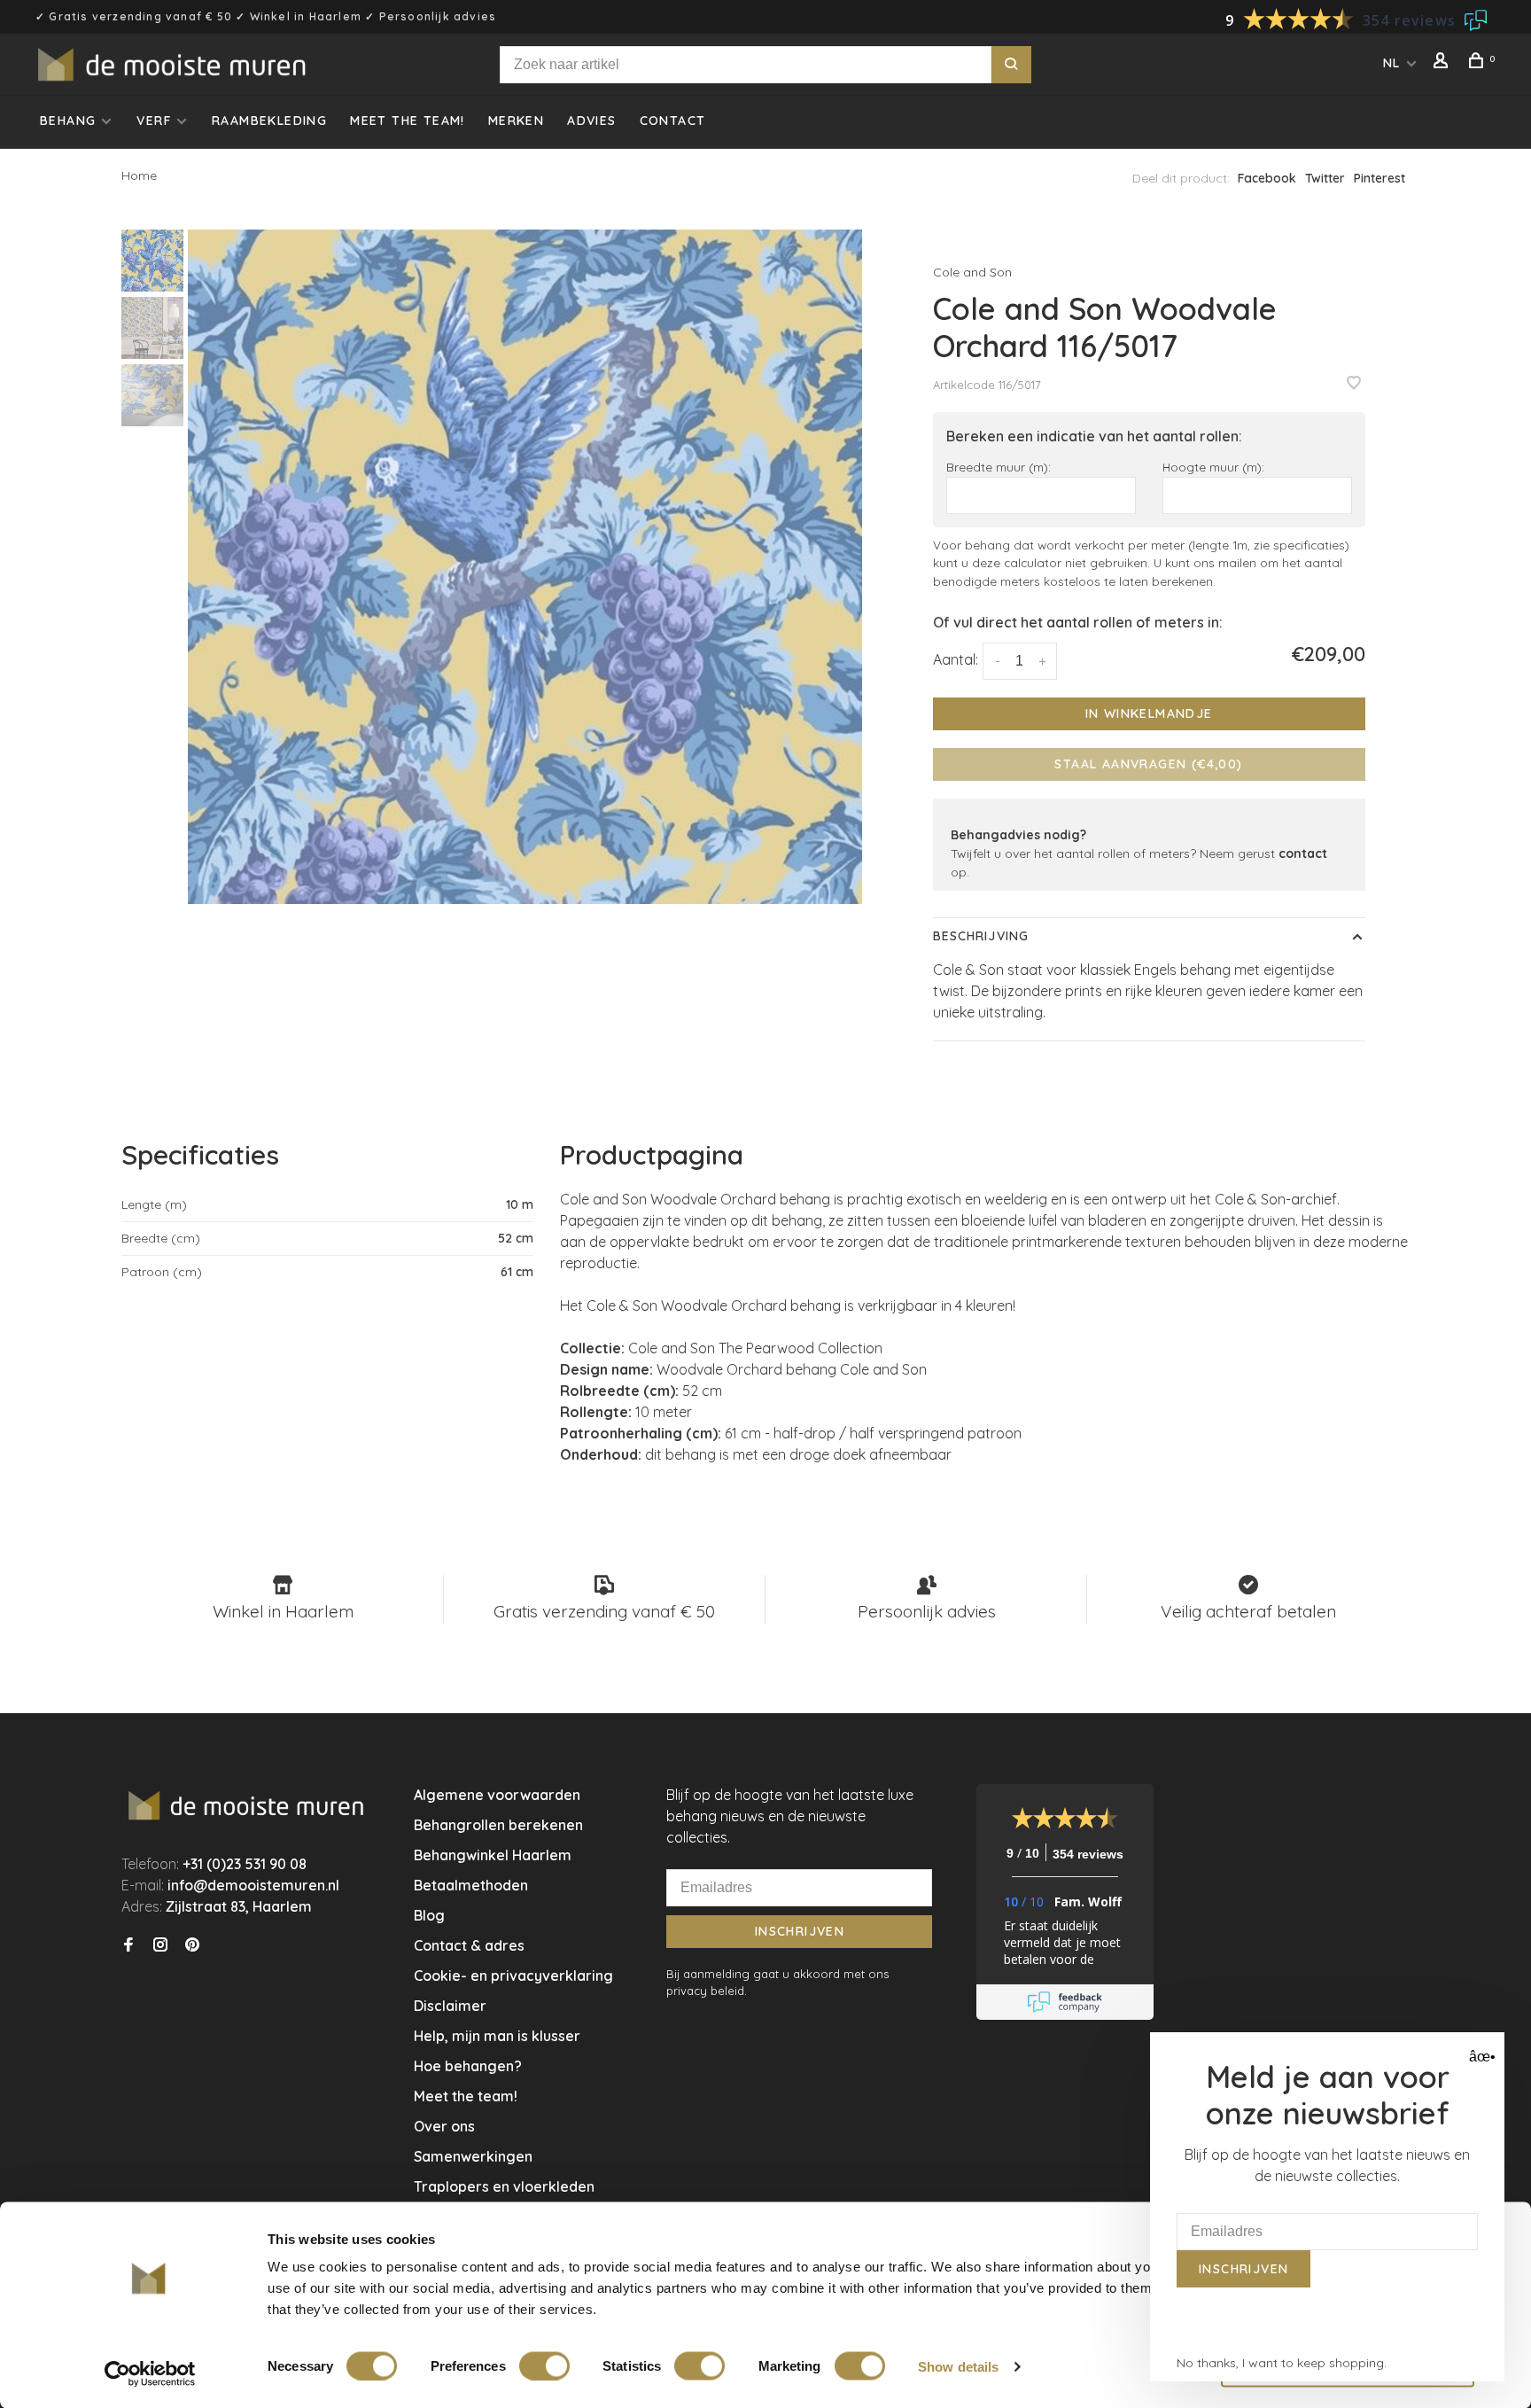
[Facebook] (128, 1945)
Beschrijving (981, 936)
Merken (516, 121)
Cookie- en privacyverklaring (513, 1975)
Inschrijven (800, 1931)
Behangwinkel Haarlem (493, 1855)
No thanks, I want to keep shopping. (1282, 2363)
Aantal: (956, 659)
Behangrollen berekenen (498, 1825)
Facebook (1267, 178)
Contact (673, 121)
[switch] (544, 2365)
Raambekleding (269, 121)
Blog (429, 1915)
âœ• (1480, 2057)
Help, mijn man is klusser (497, 2036)
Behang (68, 121)
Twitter (1325, 178)
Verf (154, 121)
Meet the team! (408, 121)
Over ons (444, 2126)
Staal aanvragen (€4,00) (1148, 764)
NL (1392, 63)
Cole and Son (972, 272)
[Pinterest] (192, 1945)
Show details (958, 2366)
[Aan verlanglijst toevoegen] (1354, 384)
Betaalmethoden (471, 1885)
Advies (591, 121)
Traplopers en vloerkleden (504, 2186)
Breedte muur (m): (999, 467)
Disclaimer (450, 2006)
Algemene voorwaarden (497, 1795)
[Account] (1443, 63)
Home (139, 175)
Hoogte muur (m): (1213, 467)
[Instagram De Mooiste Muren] (160, 1945)
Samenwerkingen (473, 2156)
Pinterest (1379, 178)
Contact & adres (469, 1945)
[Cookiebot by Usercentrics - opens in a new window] (150, 2373)
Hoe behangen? (468, 2066)
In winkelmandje (1149, 713)
